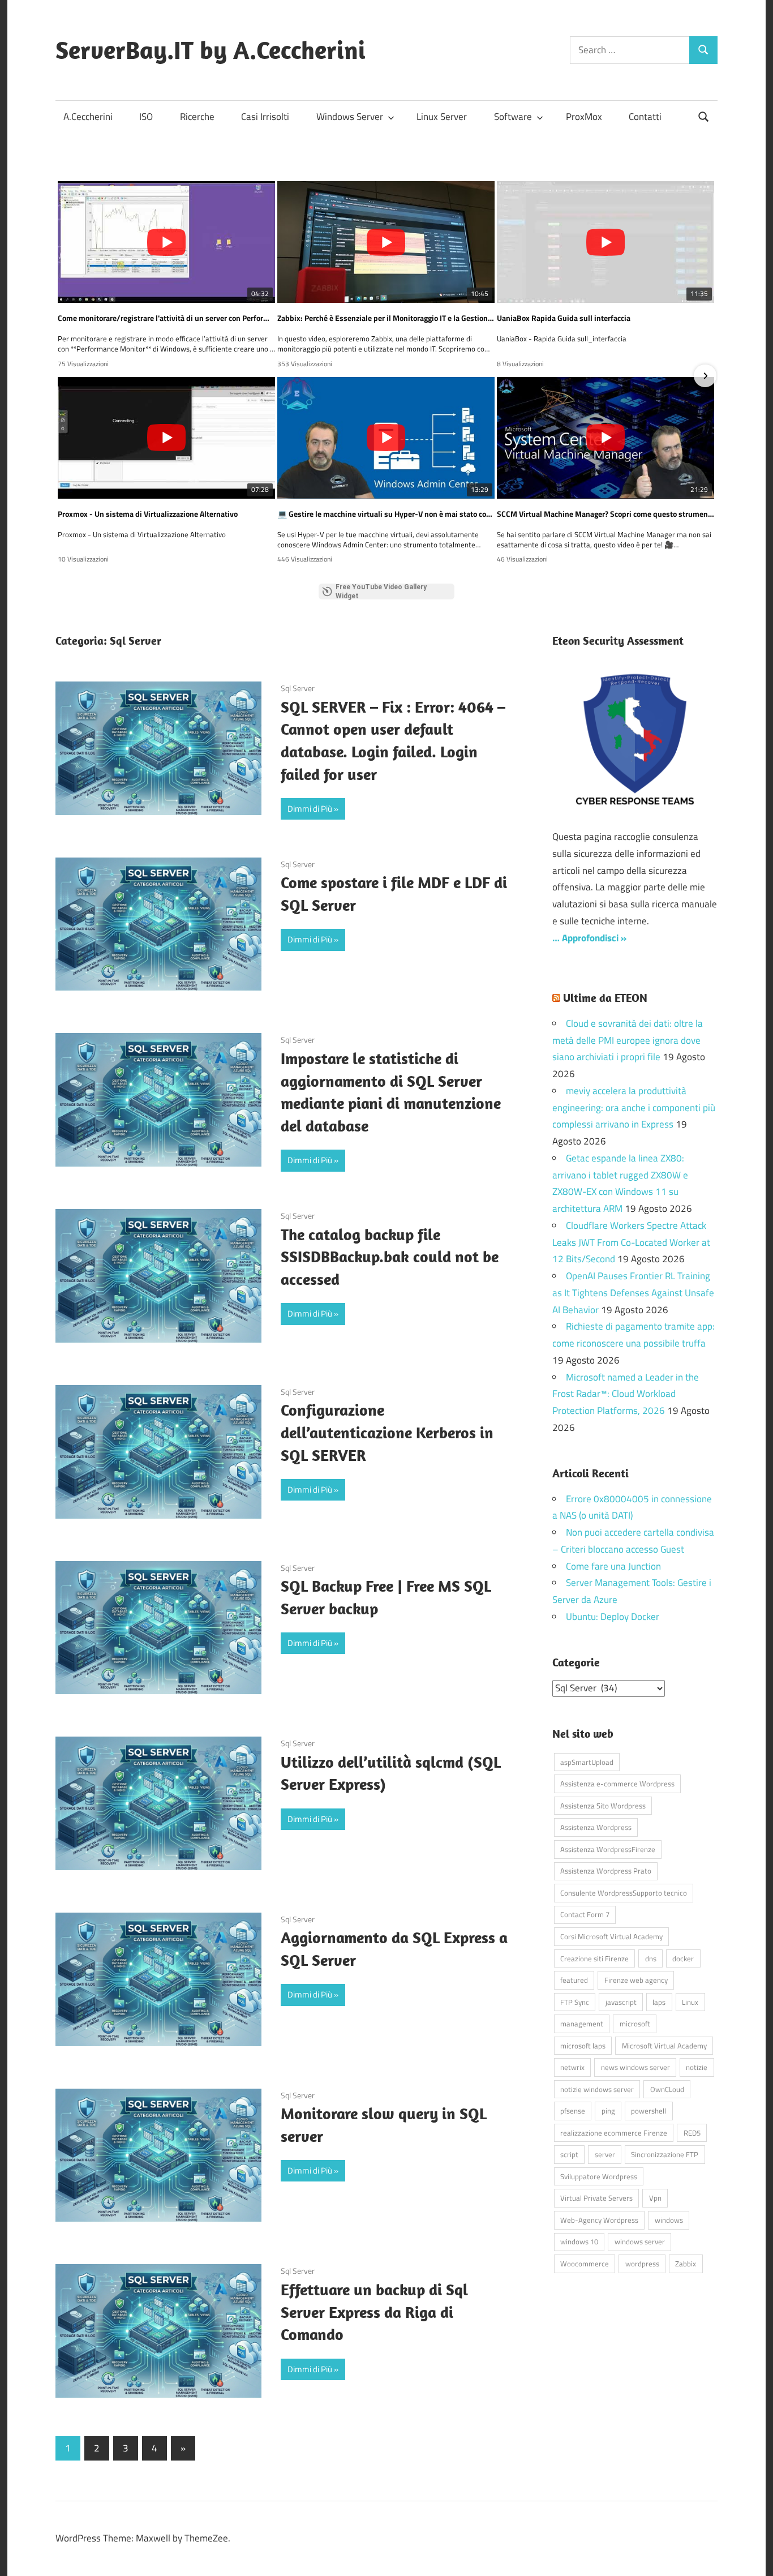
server (605, 2154)
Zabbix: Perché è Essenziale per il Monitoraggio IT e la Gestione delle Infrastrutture (386, 318)
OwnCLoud (667, 2089)
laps (659, 2002)
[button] (68, 376)
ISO (146, 117)
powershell (649, 2111)
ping (608, 2111)
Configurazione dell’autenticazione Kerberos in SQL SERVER (387, 1432)
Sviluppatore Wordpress (599, 2176)
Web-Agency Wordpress (599, 2220)
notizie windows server (597, 2089)
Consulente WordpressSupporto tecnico (624, 1893)
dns (651, 1958)
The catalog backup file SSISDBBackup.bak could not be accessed (390, 1257)
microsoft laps (583, 2046)
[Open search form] (704, 116)
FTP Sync (575, 2002)
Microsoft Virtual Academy (664, 2046)
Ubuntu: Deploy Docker (613, 1617)
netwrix (572, 2067)
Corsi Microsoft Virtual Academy (611, 1936)
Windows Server (350, 117)
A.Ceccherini (88, 117)
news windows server (635, 2067)
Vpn (655, 2198)
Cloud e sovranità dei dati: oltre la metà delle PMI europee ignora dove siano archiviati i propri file (628, 1040)
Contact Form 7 (585, 1914)
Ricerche (197, 117)
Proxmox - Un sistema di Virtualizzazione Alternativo (148, 514)
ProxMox (584, 117)
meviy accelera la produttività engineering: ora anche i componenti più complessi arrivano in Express (634, 1108)
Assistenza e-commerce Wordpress (617, 1784)
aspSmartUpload (587, 1762)
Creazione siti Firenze (594, 1958)
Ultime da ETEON (605, 998)
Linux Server (442, 117)
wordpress (642, 2264)
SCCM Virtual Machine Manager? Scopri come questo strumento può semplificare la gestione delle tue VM (605, 514)
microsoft (635, 2024)
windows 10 (579, 2241)
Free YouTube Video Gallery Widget (381, 592)
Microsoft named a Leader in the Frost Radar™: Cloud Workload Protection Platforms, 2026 (626, 1394)
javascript (621, 2002)
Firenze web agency (636, 1980)
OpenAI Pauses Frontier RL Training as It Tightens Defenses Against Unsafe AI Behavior (633, 1293)
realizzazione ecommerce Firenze (614, 2133)
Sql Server (298, 688)
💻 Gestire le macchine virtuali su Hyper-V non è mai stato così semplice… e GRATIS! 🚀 (386, 514)
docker (683, 1958)
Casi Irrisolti (265, 117)
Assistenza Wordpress (596, 1827)
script (569, 2154)
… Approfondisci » (589, 938)
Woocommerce (585, 2264)
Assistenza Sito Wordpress (603, 1806)
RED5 (692, 2133)
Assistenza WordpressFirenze (608, 1849)
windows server (640, 2241)
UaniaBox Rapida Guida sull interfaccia (564, 318)
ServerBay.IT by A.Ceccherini (211, 50)
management (582, 2024)
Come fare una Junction (613, 1566)
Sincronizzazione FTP (665, 2154)
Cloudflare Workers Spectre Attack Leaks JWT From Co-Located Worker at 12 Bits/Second (631, 1242)
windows (669, 2220)
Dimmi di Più (310, 809)
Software (513, 117)
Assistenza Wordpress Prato (606, 1871)
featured (574, 1980)
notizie (697, 2067)
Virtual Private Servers (596, 2198)
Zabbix (686, 2264)
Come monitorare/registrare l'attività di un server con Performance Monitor (166, 318)
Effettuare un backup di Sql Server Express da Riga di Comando (374, 2312)
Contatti (645, 117)
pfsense (573, 2111)
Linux (690, 2002)
